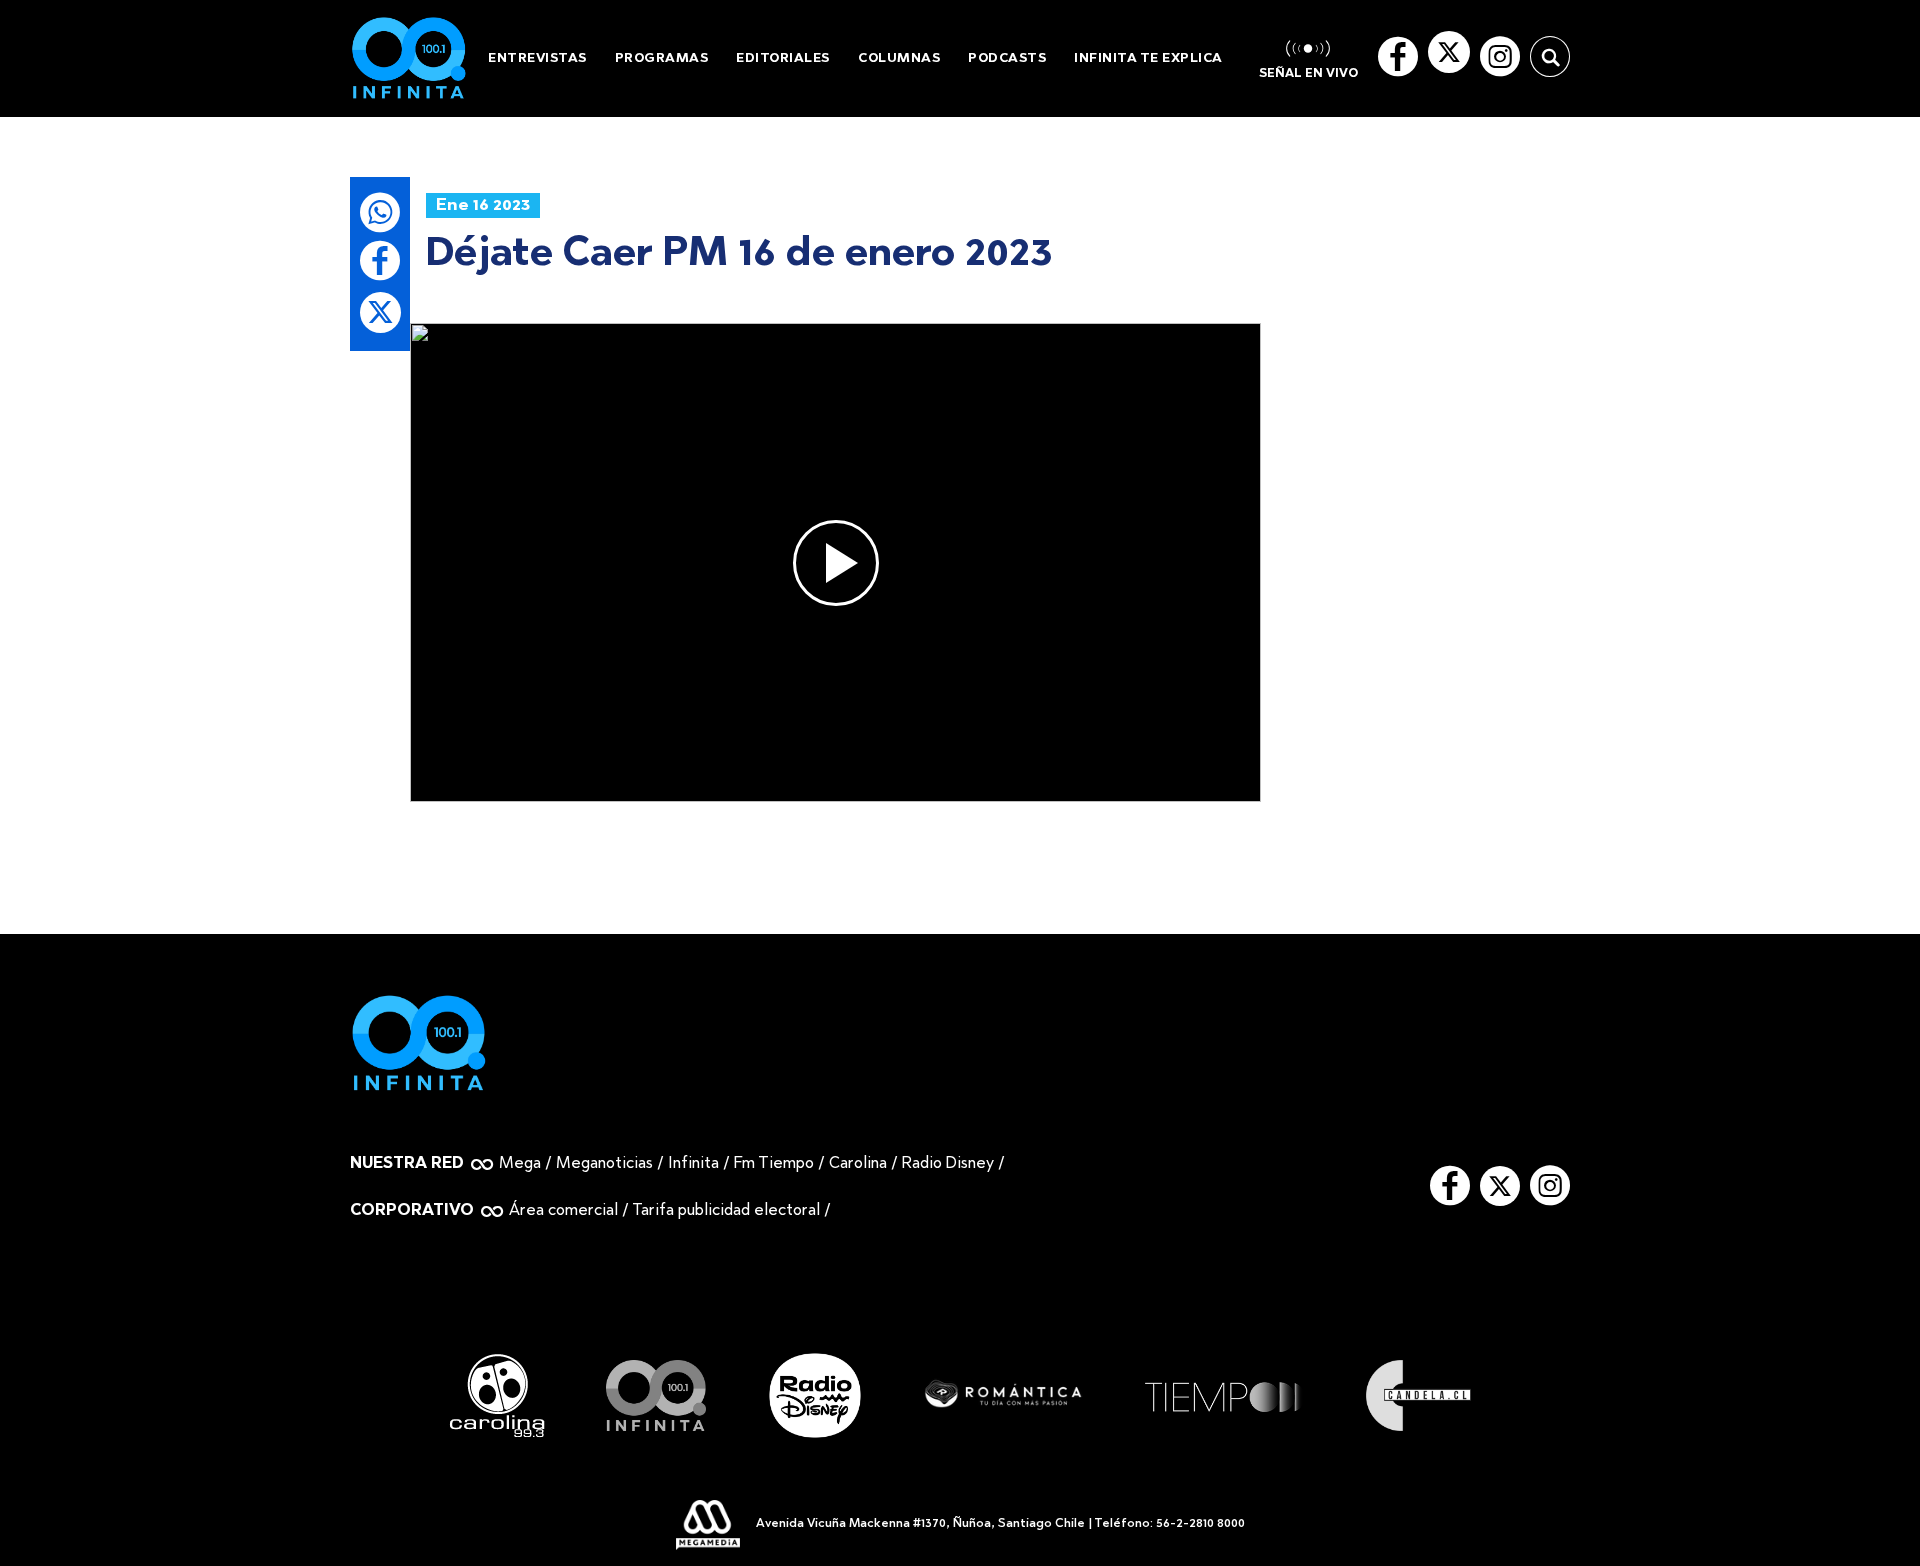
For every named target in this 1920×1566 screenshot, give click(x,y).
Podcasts (1007, 58)
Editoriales (783, 58)
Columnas (899, 58)
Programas (662, 58)
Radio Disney (948, 1164)
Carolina (858, 1164)
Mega (520, 1164)
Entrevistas (537, 58)
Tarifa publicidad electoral (726, 1211)
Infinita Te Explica (1148, 58)
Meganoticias (604, 1164)
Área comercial (563, 1211)
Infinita (693, 1164)
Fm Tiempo (774, 1164)
